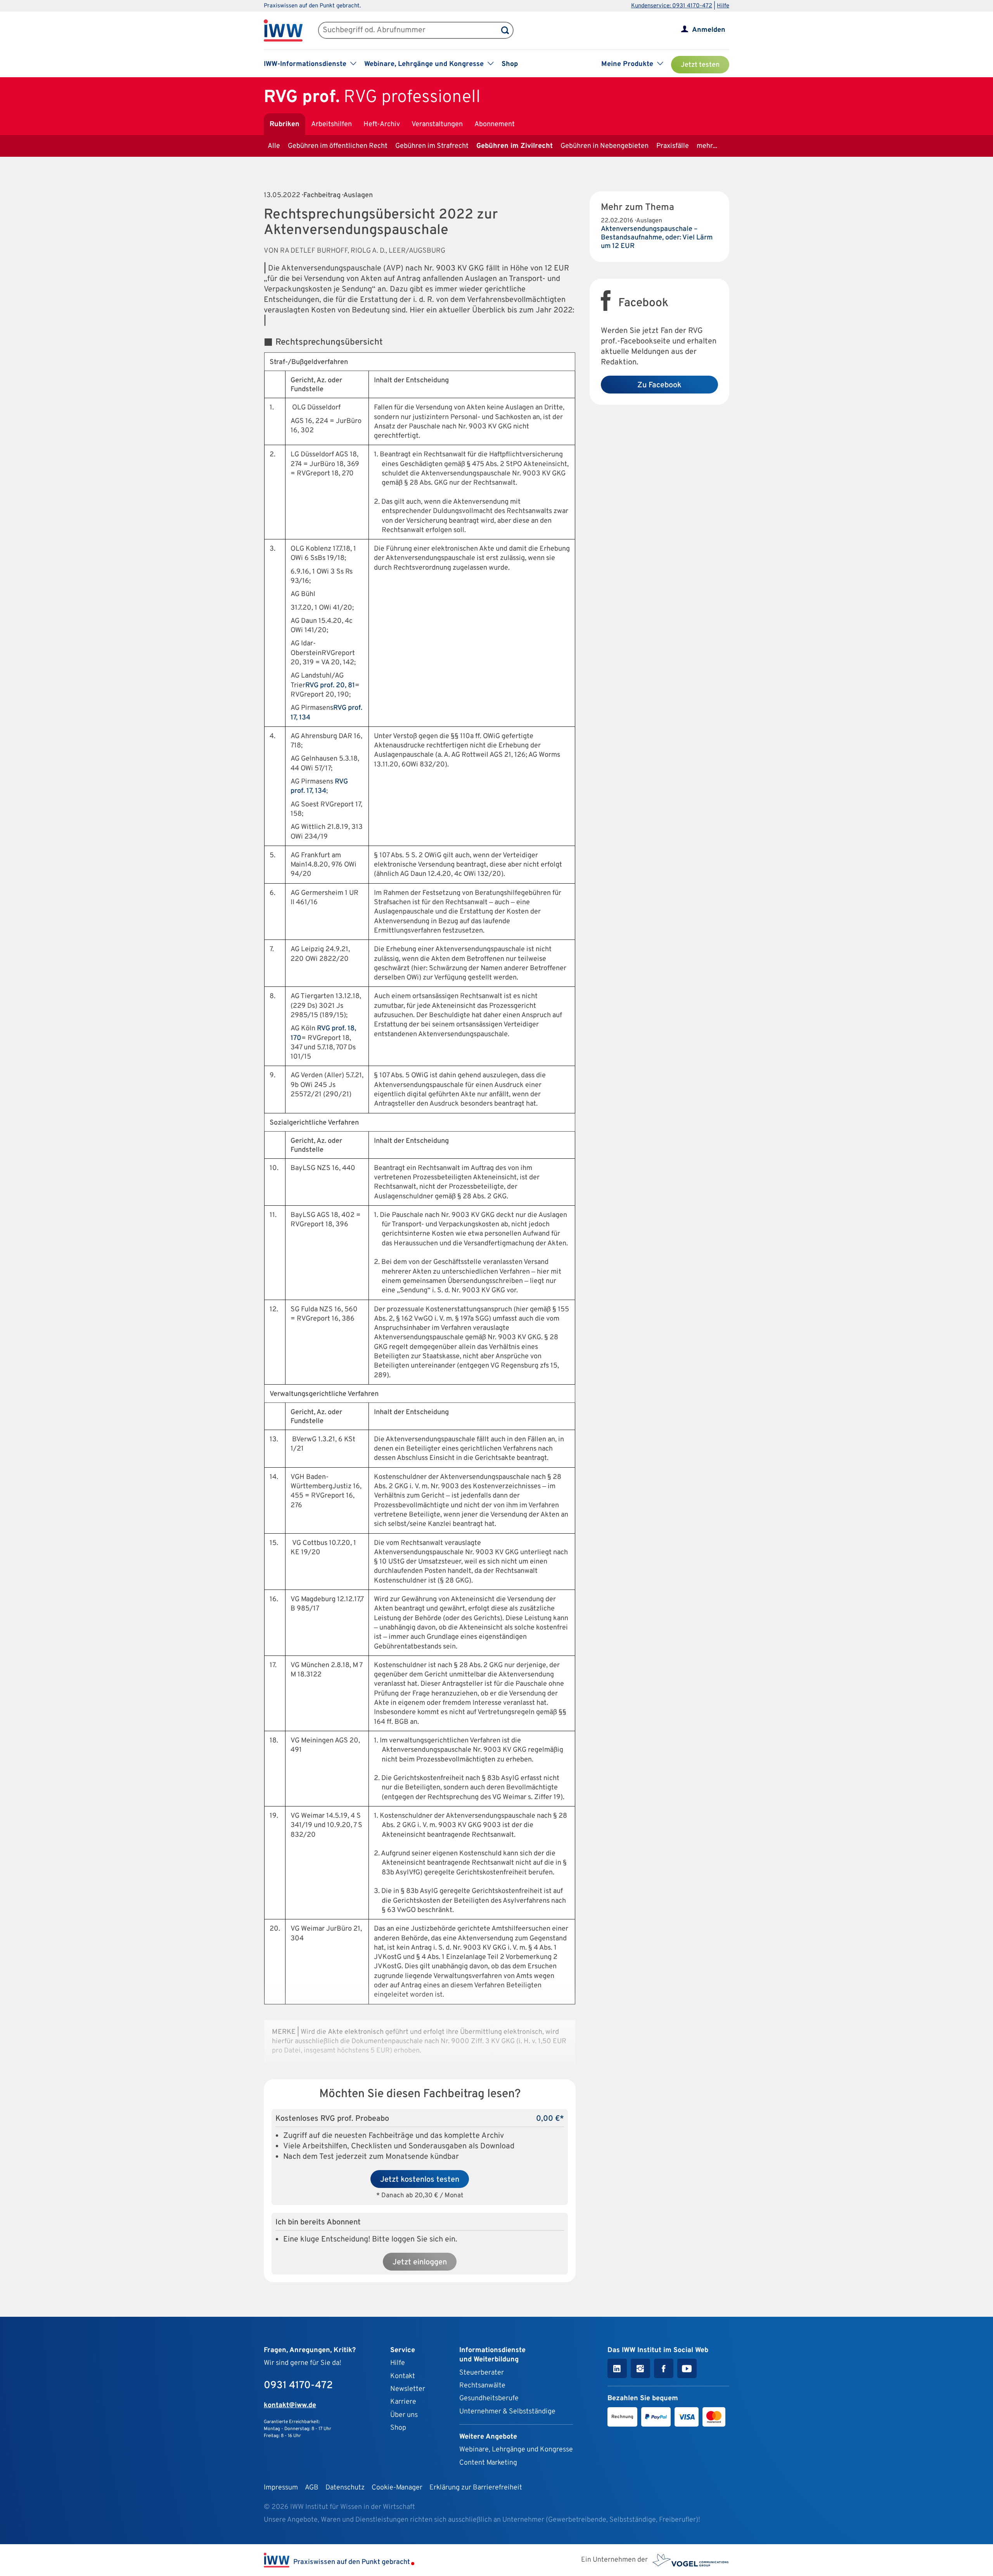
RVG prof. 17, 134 (319, 786)
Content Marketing (488, 2463)
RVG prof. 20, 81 (330, 686)
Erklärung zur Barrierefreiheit (476, 2488)
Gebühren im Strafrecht (432, 146)
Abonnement (495, 124)
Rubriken (285, 124)
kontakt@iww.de (290, 2405)
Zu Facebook (659, 385)
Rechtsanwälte (482, 2386)
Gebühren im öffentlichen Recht (338, 146)
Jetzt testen (700, 65)
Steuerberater (482, 2373)
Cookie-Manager (397, 2488)
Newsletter (408, 2389)
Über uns (404, 2415)
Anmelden (709, 30)
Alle (274, 146)
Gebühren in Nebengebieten (605, 146)
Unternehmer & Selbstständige (507, 2412)
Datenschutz (345, 2488)
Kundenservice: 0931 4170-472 (672, 6)
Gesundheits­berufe (489, 2398)
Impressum (281, 2488)
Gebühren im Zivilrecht (515, 146)
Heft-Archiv (382, 124)
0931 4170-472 (298, 2386)
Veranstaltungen (437, 124)
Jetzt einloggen (420, 2262)
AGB (312, 2488)
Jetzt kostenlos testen (420, 2180)
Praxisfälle (673, 146)
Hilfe (723, 6)
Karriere (403, 2402)
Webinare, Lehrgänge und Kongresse (516, 2450)
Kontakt (403, 2376)
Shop (510, 64)
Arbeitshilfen (331, 124)
